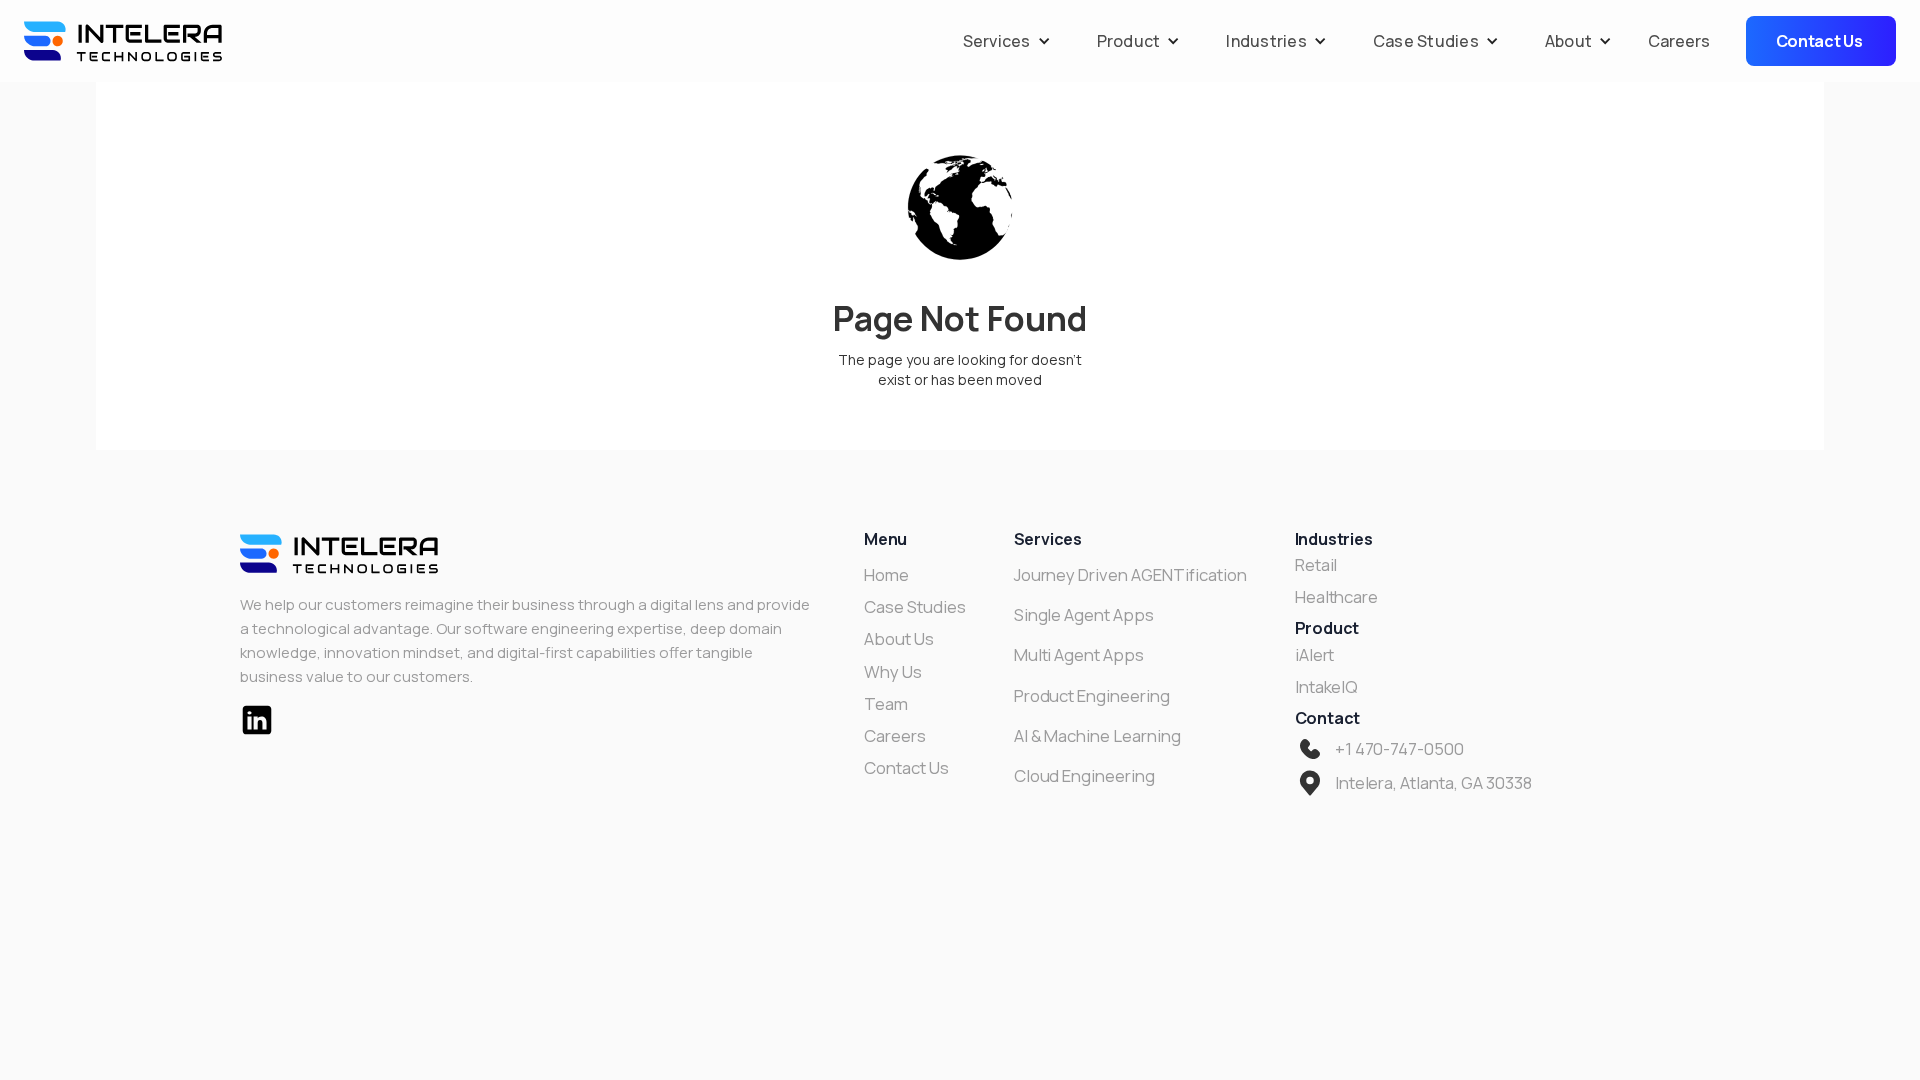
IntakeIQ (1327, 687)
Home (886, 575)
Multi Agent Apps (1079, 655)
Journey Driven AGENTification (1130, 575)
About (1568, 41)
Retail (1316, 565)
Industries (1266, 41)
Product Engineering (1092, 696)
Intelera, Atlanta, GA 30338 (1433, 783)
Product (1129, 41)
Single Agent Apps (1084, 615)
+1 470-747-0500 (1400, 749)
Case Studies (1426, 41)
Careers (1679, 41)
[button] (1002, 41)
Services (997, 41)
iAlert (1315, 655)
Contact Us (906, 768)
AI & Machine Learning (1097, 736)
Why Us (893, 672)
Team (886, 704)
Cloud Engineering (1084, 776)
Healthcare (1337, 597)
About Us (899, 639)
